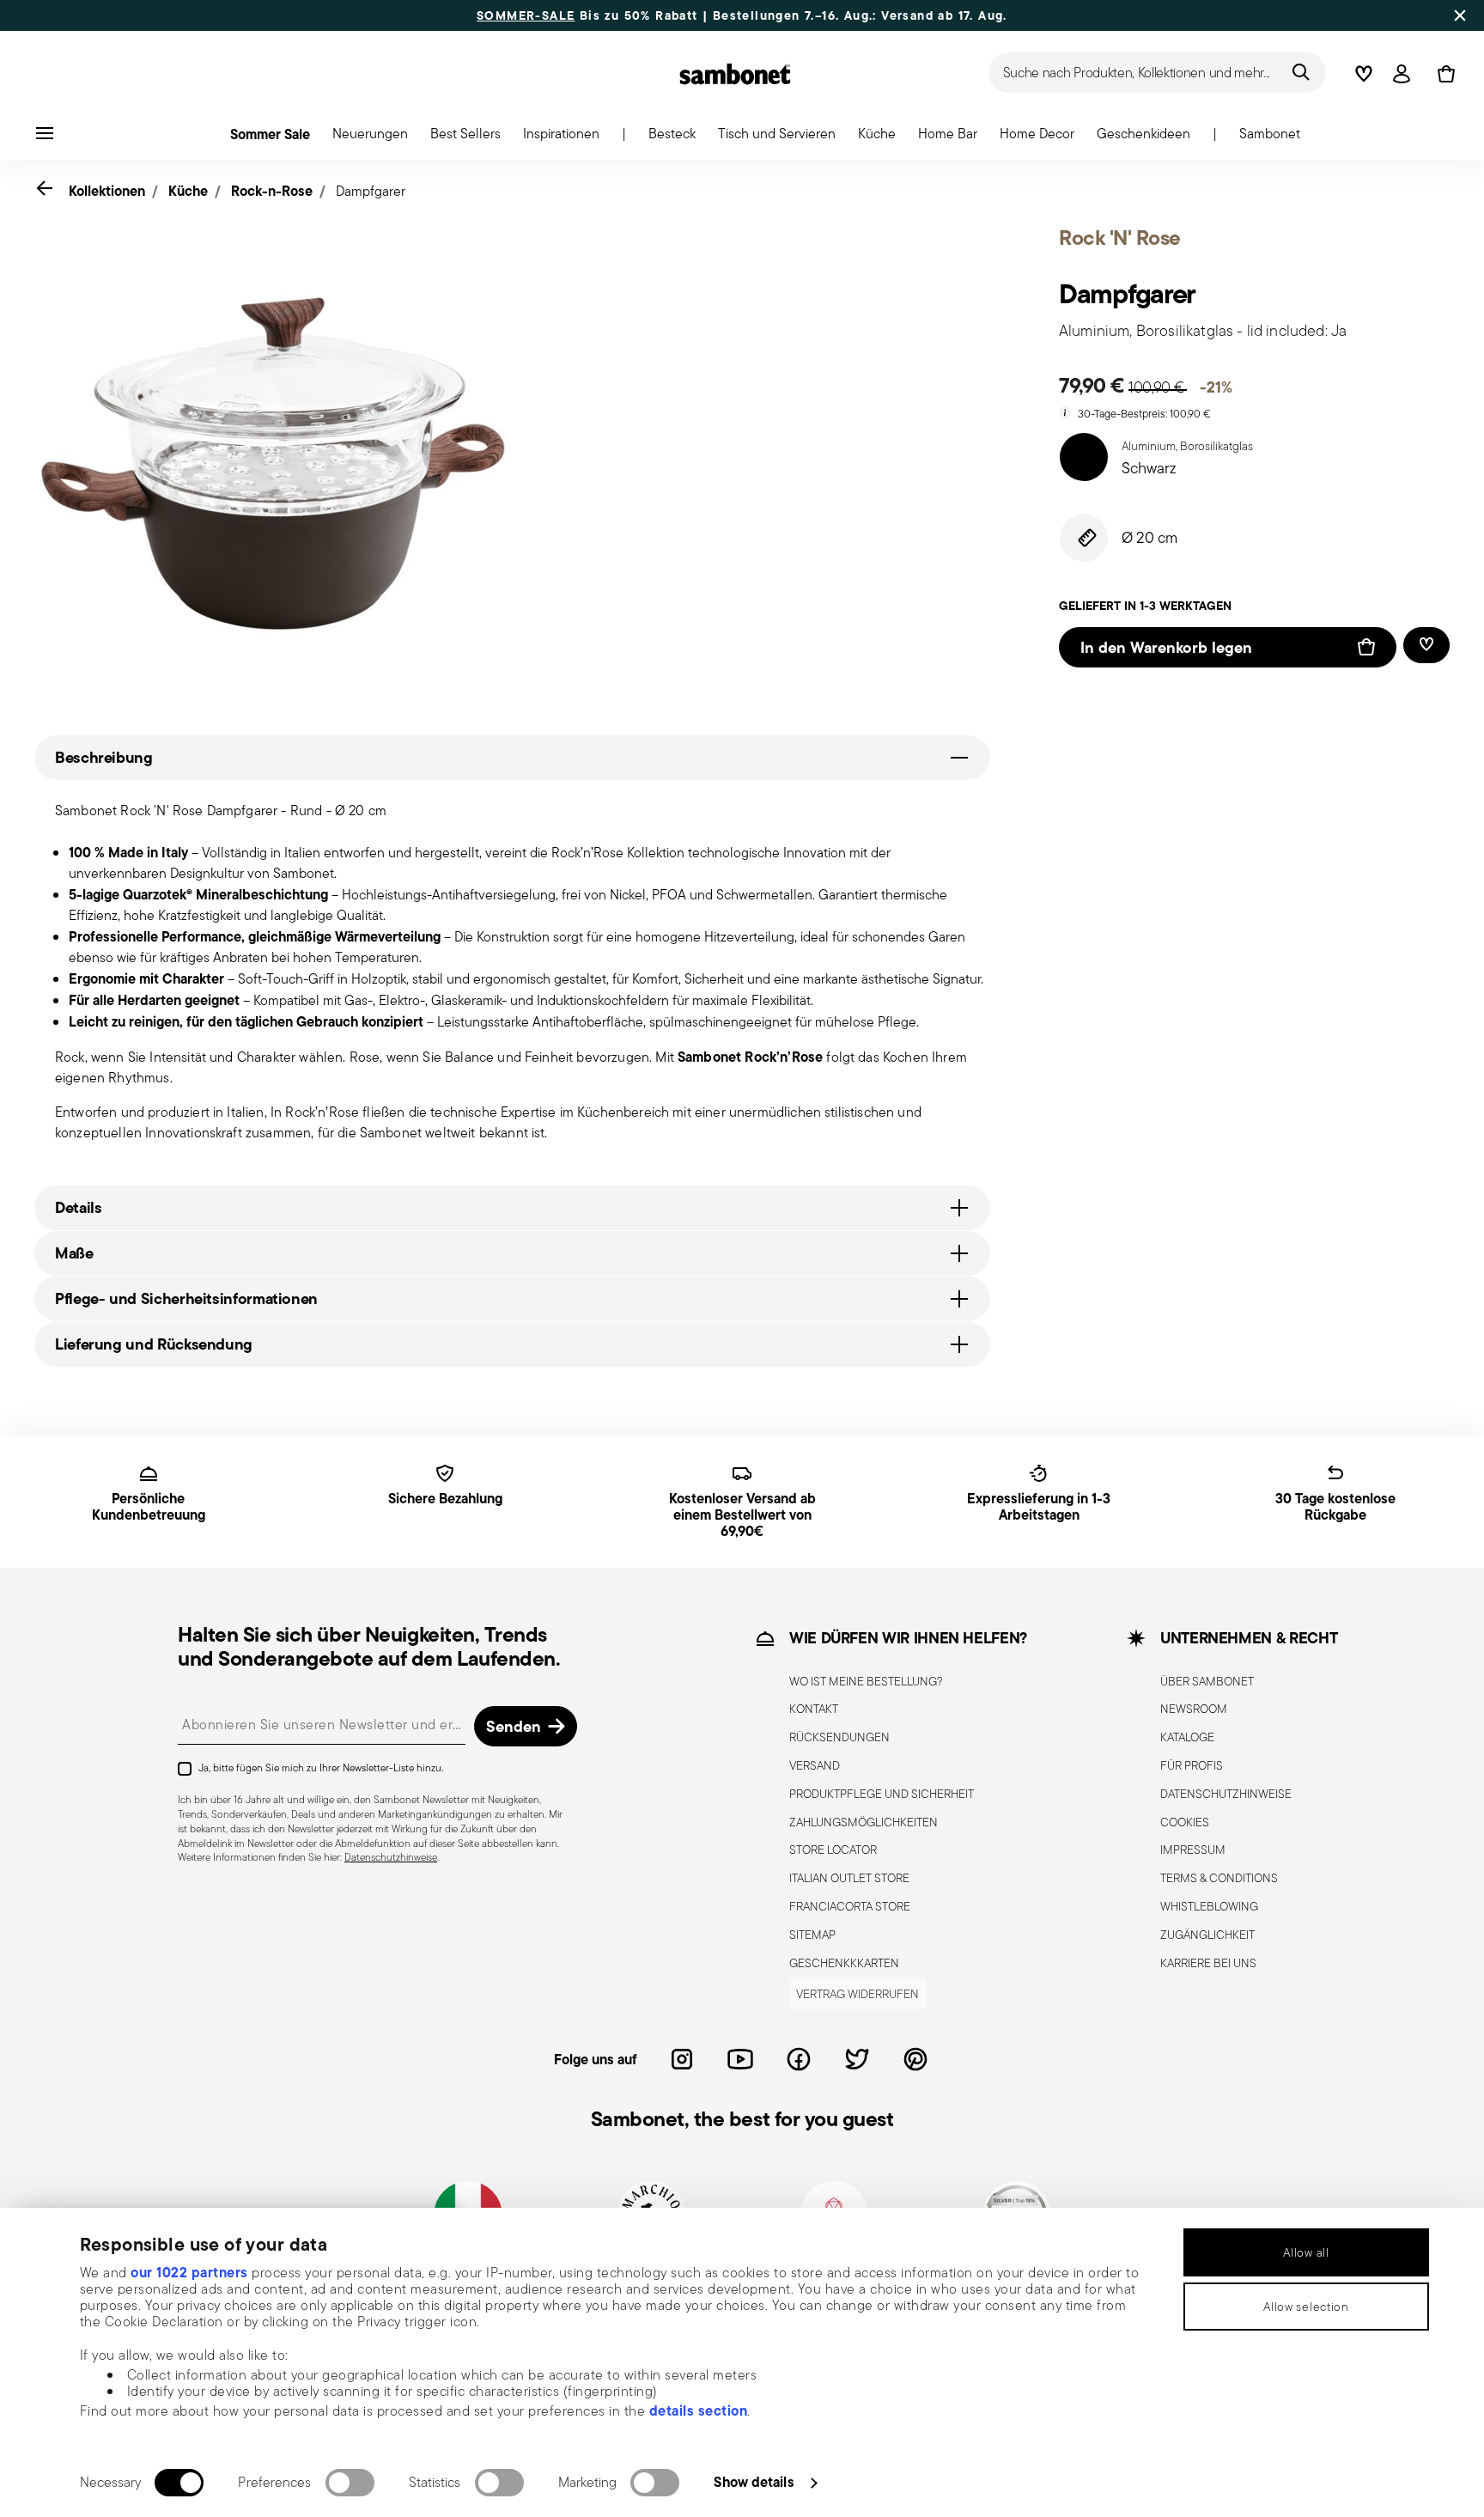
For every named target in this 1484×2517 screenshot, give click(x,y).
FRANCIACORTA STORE (850, 1905)
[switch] (350, 2483)
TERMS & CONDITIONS (1219, 1878)
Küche (188, 191)
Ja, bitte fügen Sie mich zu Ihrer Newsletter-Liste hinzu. (321, 1767)
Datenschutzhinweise (391, 1857)
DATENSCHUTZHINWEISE (1226, 1793)
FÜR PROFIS (1192, 1765)
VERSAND (815, 1765)
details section (699, 2410)
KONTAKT (814, 1709)
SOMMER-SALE (526, 15)
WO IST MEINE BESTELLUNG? (866, 1680)
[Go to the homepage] (735, 74)
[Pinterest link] (915, 2059)
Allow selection (1306, 2307)
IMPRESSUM (1193, 1850)
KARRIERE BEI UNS (1208, 1962)
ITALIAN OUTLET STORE (849, 1878)
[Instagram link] (682, 2059)
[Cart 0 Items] (1443, 74)
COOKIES (1185, 1821)
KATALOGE (1187, 1737)
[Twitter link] (857, 2059)
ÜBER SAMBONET (1207, 1680)
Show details (754, 2482)
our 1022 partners (189, 2272)
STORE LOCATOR (833, 1850)
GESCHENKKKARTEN (844, 1962)
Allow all (1306, 2252)
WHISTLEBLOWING (1209, 1905)
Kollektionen (107, 191)
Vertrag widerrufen (858, 1994)
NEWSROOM (1194, 1709)
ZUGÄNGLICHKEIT (1207, 1934)
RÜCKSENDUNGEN (839, 1737)
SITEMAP (812, 1934)
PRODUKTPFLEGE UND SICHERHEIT (882, 1793)
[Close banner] (1460, 15)
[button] (370, 138)
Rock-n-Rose (272, 191)
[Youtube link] (740, 2059)
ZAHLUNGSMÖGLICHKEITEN (864, 1821)
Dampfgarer (371, 191)
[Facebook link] (799, 2059)
